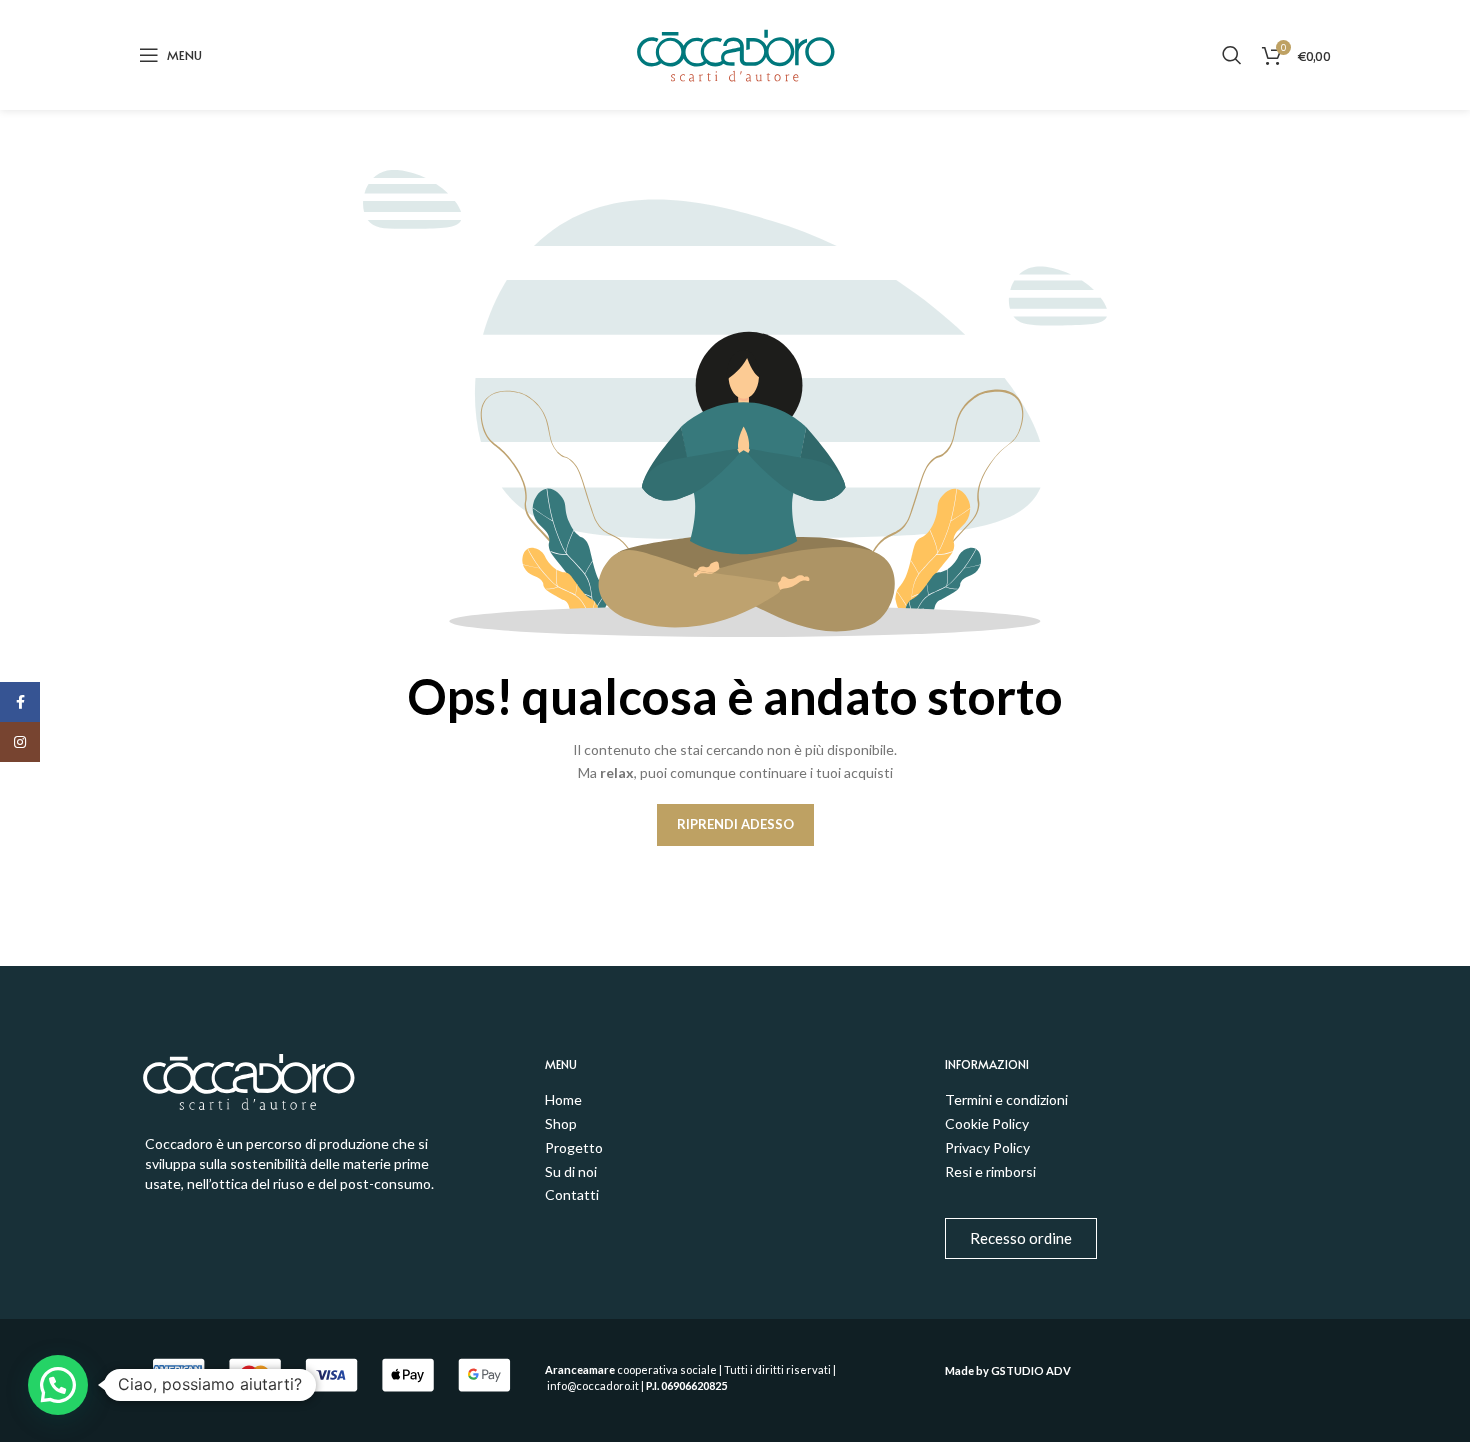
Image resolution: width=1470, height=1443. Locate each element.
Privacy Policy (987, 1147)
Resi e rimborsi (990, 1171)
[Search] (1232, 55)
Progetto (574, 1147)
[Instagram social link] (20, 742)
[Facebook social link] (20, 702)
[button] (58, 1385)
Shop (561, 1123)
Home (563, 1099)
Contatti (572, 1194)
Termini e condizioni (1006, 1099)
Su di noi (571, 1171)
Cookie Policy (987, 1123)
